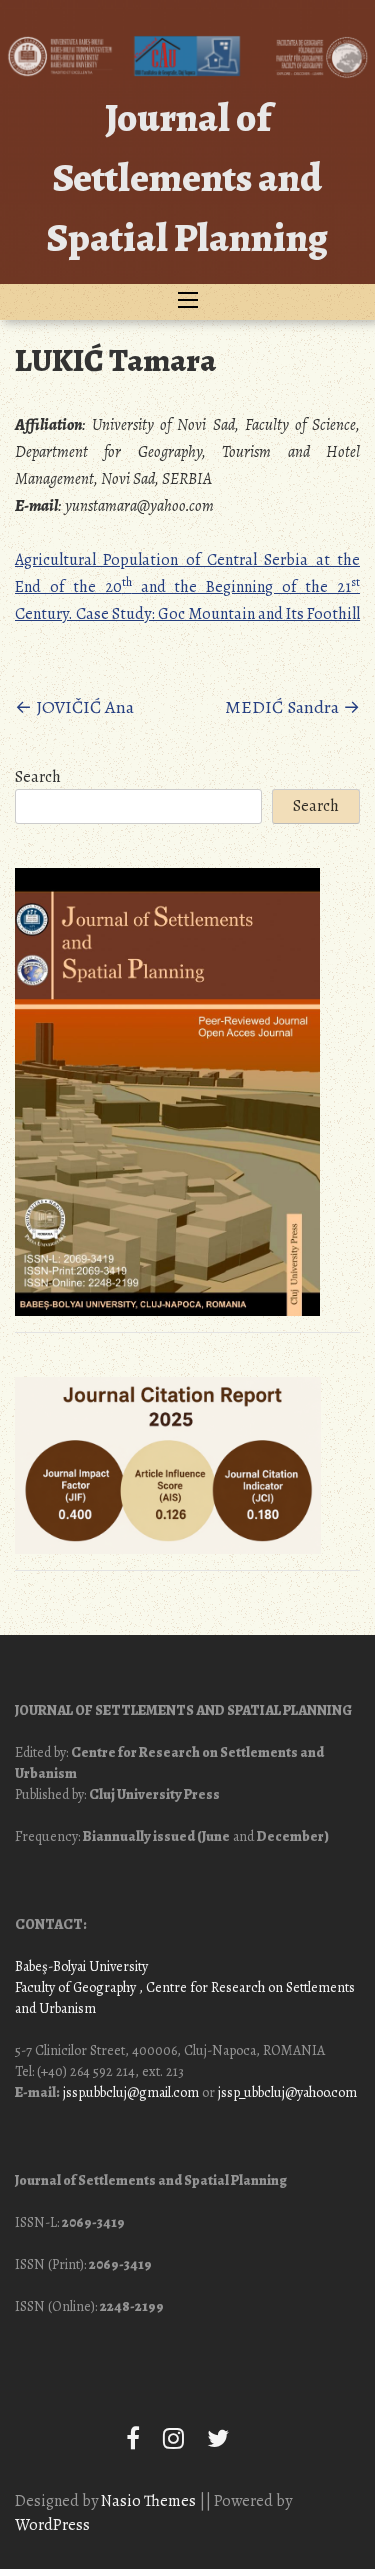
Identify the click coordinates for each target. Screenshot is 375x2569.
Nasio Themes (150, 2501)
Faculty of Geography (75, 1987)
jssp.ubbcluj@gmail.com (131, 2092)
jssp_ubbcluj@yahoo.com (287, 2092)
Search (38, 777)
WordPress (52, 2525)
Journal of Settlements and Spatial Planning (187, 177)
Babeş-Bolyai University (81, 1966)
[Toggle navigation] (188, 302)
